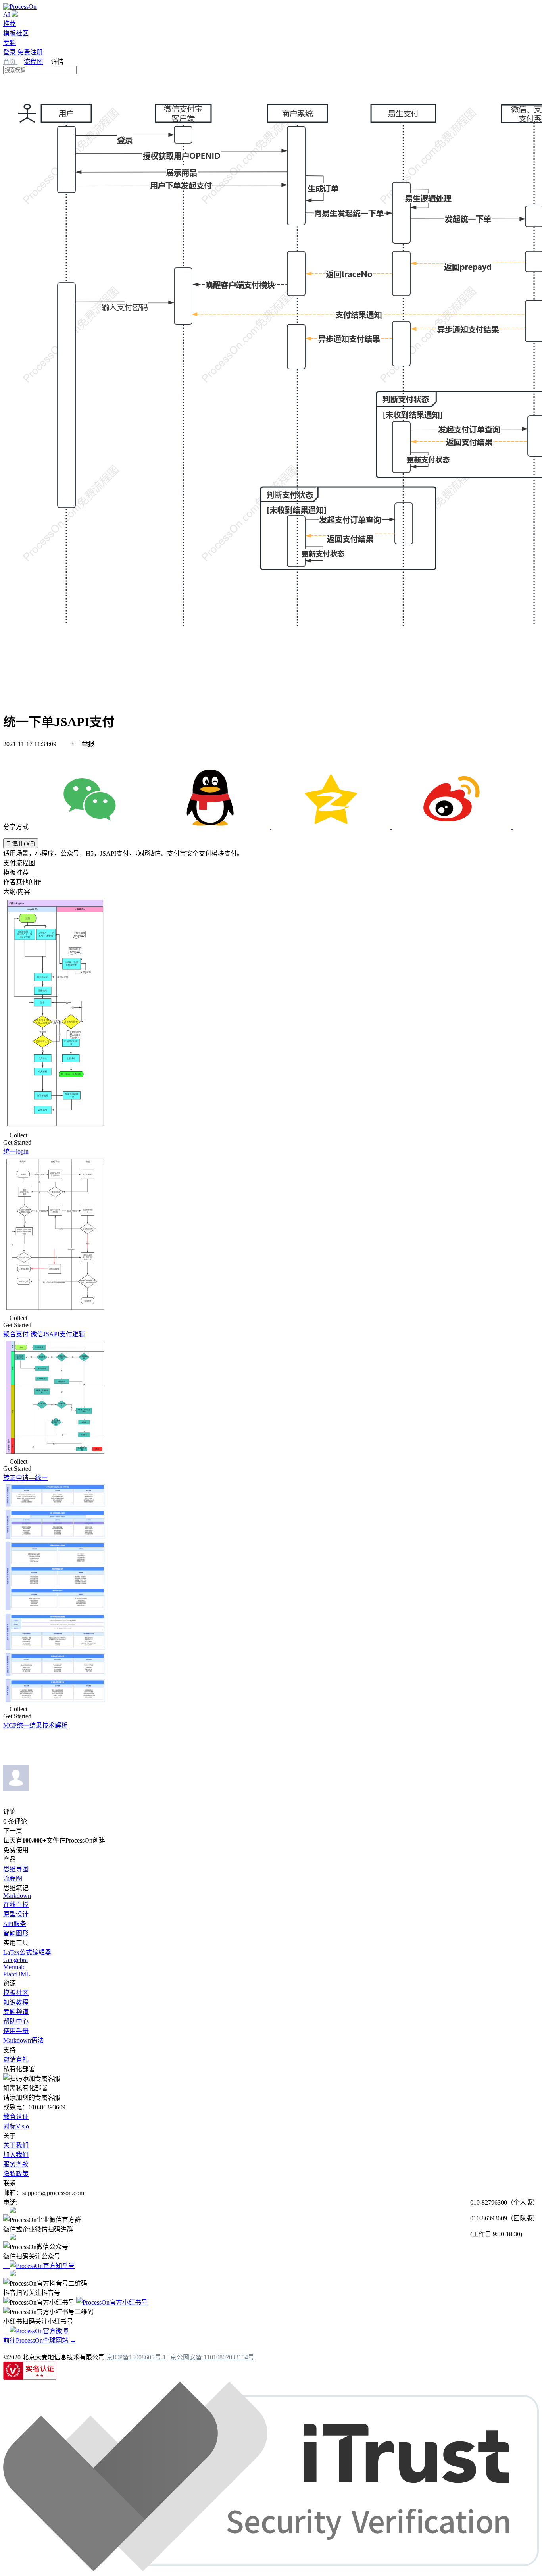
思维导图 (16, 1869)
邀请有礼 (16, 2059)
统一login (16, 1151)
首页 (10, 62)
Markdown (17, 1896)
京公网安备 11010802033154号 (212, 2357)
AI (7, 14)
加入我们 (16, 2155)
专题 (10, 43)
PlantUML (17, 1974)
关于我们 (16, 2145)
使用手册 (16, 2031)
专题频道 (16, 2012)
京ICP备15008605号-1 (136, 2357)
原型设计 (16, 1914)
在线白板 (16, 1905)
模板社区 (16, 33)
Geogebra (15, 1960)
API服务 (15, 1924)
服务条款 (16, 2164)
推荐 (10, 24)
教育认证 (16, 2117)
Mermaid (14, 1967)
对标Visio (16, 2126)
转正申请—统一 (25, 1478)
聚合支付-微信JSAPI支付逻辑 (44, 1334)
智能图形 (16, 1933)
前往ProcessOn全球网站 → (40, 2340)
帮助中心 (16, 2021)
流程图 (33, 62)
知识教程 (16, 2002)
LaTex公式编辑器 (27, 1952)
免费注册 (30, 52)
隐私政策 (16, 2174)
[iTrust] (271, 2569)
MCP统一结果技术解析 (35, 1725)
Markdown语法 (23, 2040)
